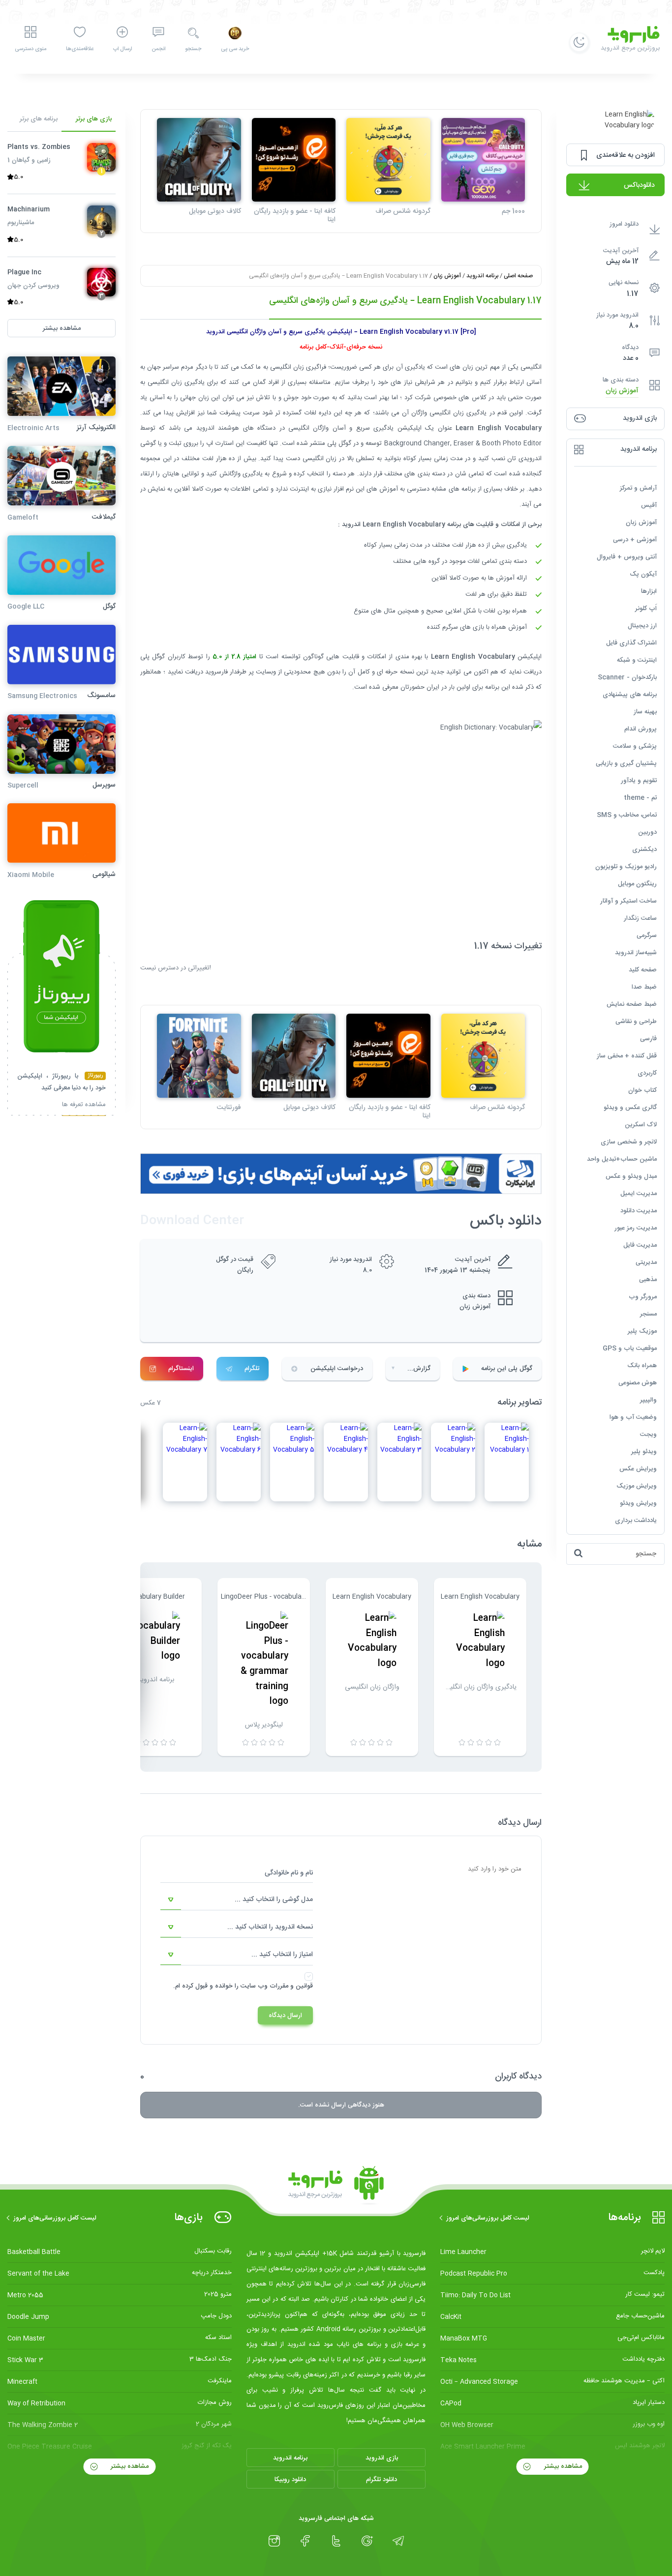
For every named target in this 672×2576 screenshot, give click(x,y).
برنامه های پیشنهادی (630, 694)
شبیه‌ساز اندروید (636, 952)
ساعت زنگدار (640, 918)
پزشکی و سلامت (635, 746)
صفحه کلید (643, 969)
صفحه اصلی (518, 276)
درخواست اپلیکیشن (337, 1369)
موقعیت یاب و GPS (630, 1348)
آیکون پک (643, 574)
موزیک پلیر (642, 1331)
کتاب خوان (642, 1090)
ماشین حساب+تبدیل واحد (622, 1159)
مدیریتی (646, 1262)
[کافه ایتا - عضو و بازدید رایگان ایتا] (294, 160)
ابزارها (649, 591)
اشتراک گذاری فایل (631, 643)
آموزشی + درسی (635, 539)
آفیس (649, 505)
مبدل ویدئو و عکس (631, 1176)
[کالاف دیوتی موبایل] (199, 160)
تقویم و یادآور (639, 780)
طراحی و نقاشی (636, 1021)
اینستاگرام (181, 1369)
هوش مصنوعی (638, 1382)
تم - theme (640, 797)
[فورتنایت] (199, 1056)
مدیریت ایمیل (639, 1193)
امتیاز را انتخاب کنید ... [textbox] (282, 1955)
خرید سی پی (235, 49)
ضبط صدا (644, 987)
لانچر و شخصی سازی (629, 1142)
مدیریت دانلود (639, 1210)
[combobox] (237, 1900)
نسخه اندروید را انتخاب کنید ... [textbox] (270, 1927)
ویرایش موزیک (637, 1486)
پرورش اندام (641, 729)
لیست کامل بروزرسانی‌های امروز (488, 2218)
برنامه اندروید (482, 276)
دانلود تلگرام (382, 2480)
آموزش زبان (622, 391)
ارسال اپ (122, 49)
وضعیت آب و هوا (633, 1417)
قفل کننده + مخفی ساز (627, 1055)
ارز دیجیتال (642, 625)
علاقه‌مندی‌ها (80, 49)
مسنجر (648, 1314)
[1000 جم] (483, 160)
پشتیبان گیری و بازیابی (626, 763)
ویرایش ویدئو (638, 1503)
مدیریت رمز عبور (636, 1228)
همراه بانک (642, 1365)
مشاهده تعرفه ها (84, 1105)
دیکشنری (644, 849)
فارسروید (217, 672)
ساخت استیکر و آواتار (628, 901)
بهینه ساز (645, 711)
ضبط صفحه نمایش (632, 1004)
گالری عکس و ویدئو (630, 1107)
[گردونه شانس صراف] (388, 160)
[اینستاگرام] (274, 2541)
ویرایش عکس (638, 1468)
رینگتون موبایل (637, 883)
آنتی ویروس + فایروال (627, 556)
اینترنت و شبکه (637, 660)
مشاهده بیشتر (562, 2466)
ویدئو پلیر (644, 1451)
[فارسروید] (336, 2186)
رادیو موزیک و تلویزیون (626, 866)
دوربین (647, 832)
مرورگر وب (643, 1296)
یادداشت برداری (636, 1520)
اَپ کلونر (646, 608)
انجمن (158, 49)
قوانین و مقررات (291, 1986)
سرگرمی (647, 935)
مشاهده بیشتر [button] (62, 328)
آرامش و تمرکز (638, 488)
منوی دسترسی (31, 49)
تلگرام (252, 1369)
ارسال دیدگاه (285, 2016)
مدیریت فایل (640, 1245)
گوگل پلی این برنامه (507, 1369)
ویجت (648, 1434)
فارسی (648, 1038)
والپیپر (648, 1400)
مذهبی (648, 1279)
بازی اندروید (382, 2458)
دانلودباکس (639, 185)
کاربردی (647, 1073)
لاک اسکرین (641, 1124)
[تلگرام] (398, 2541)
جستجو (193, 49)
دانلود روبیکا (290, 2480)
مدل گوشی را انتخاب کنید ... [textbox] (274, 1900)
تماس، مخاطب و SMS (627, 815)
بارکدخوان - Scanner (627, 677)
